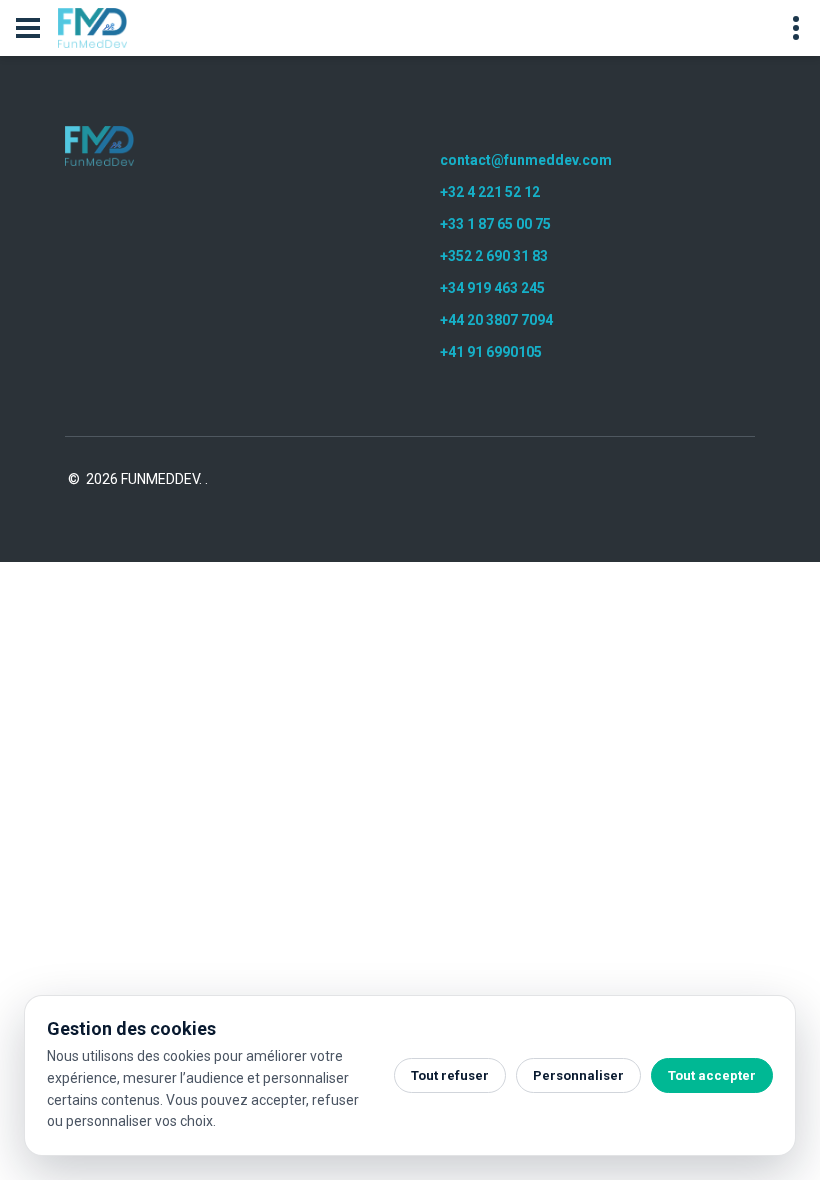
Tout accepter (712, 1075)
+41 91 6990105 (491, 352)
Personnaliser (578, 1075)
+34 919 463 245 (492, 288)
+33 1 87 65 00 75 (495, 224)
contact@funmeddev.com (526, 160)
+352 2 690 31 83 (494, 256)
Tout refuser (450, 1075)
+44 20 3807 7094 (496, 320)
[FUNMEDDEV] (99, 146)
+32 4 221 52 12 (490, 192)
